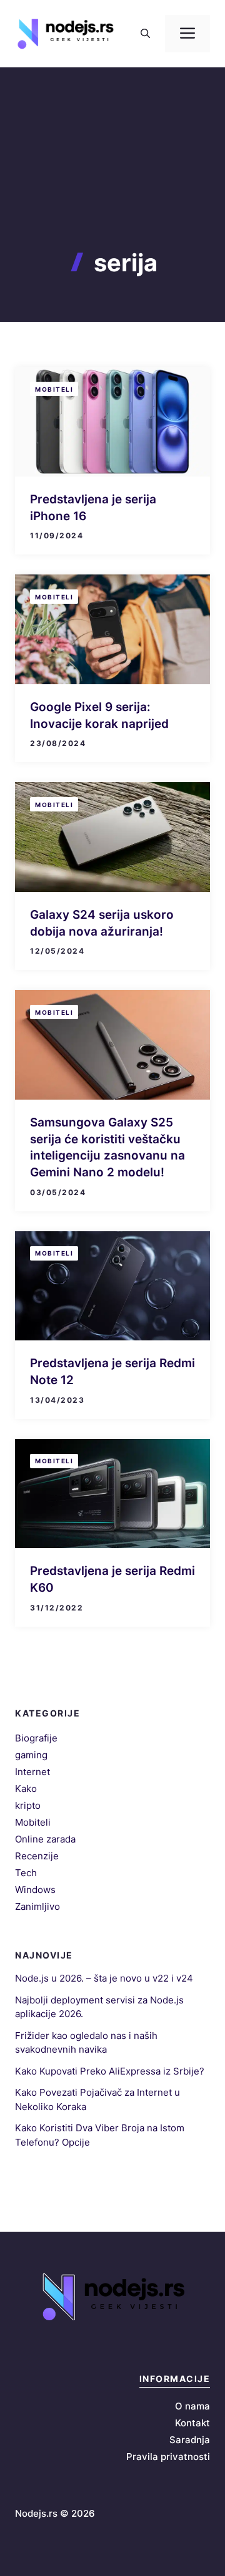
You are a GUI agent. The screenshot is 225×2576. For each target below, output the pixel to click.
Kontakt (192, 2423)
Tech (26, 1873)
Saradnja (190, 2440)
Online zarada (45, 1839)
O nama (192, 2406)
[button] (145, 34)
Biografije (36, 1738)
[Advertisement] (112, 181)
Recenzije (37, 1856)
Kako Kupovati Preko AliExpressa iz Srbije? (110, 2071)
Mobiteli (54, 389)
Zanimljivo (37, 1906)
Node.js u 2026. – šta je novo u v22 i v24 (104, 1978)
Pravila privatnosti (168, 2457)
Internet (32, 1772)
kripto (28, 1805)
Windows (35, 1890)
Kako (26, 1789)
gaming (31, 1755)
